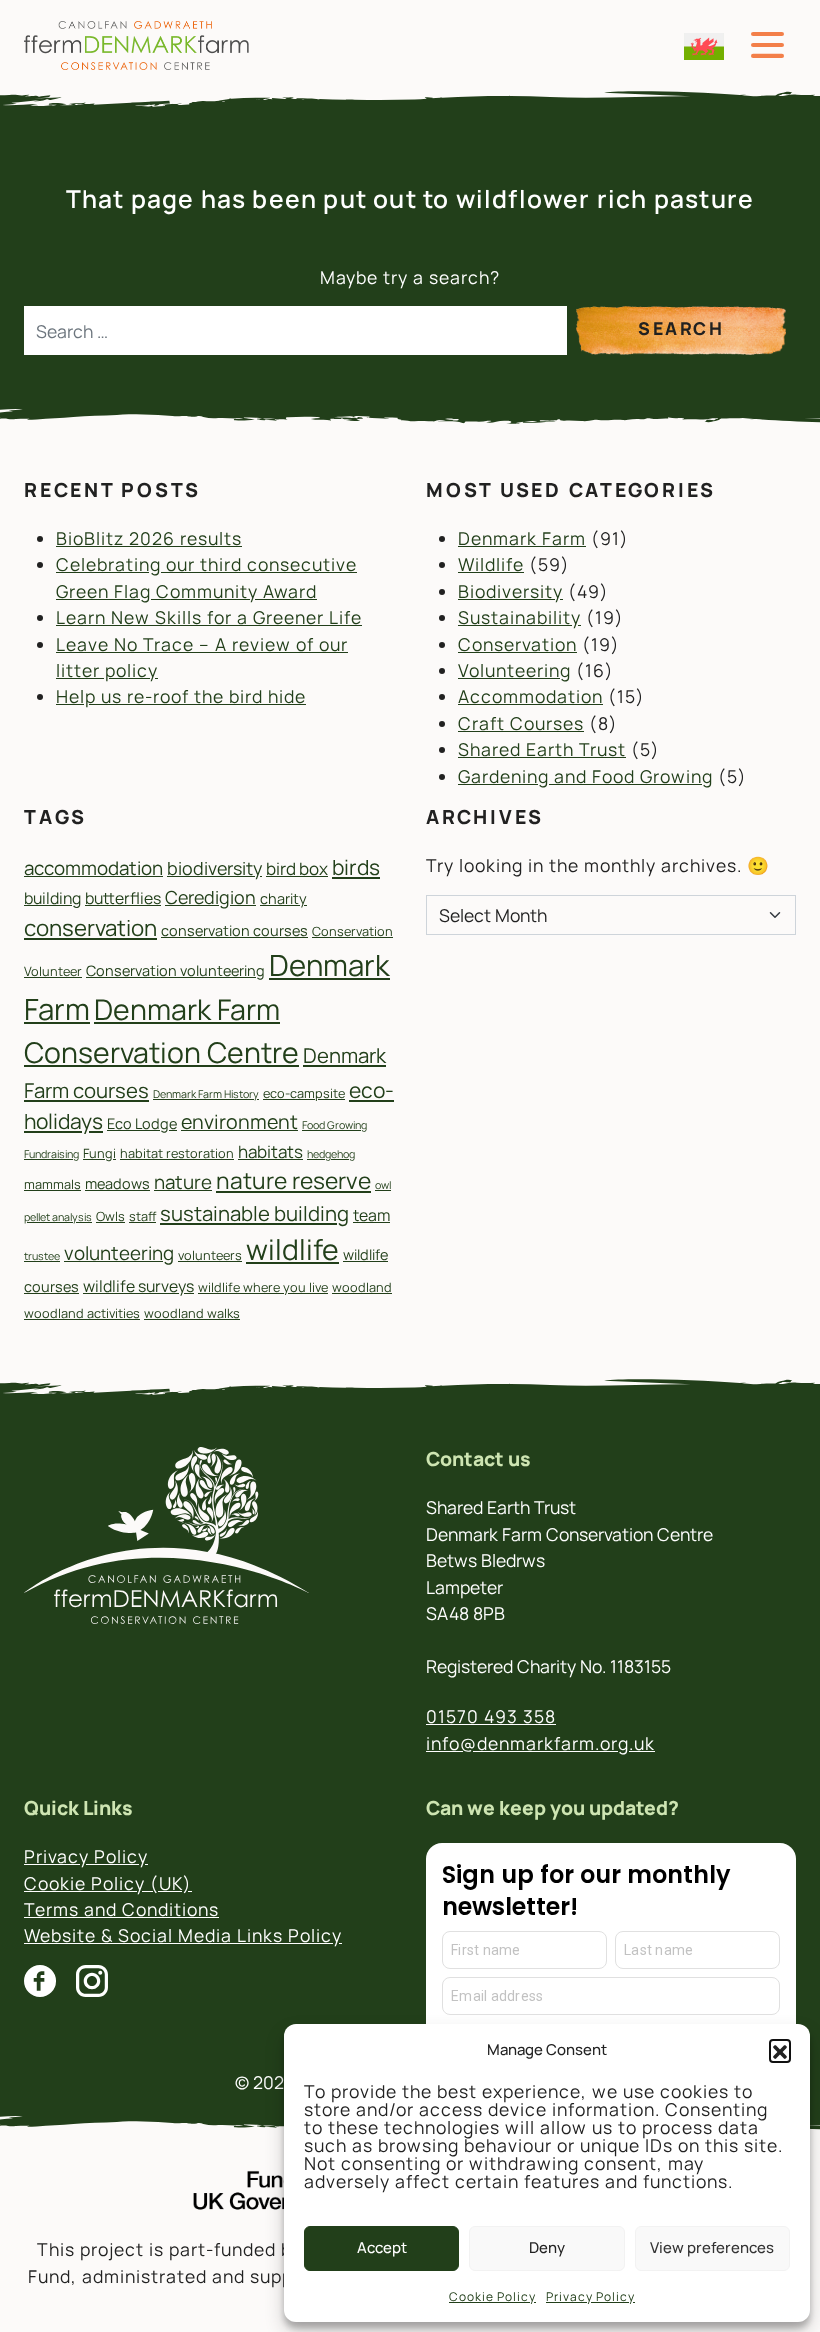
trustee (42, 1256)
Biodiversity (510, 591)
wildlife (292, 1249)
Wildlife (491, 564)
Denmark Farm (522, 538)
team (371, 1215)
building (52, 898)
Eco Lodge (142, 1123)
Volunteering (514, 670)
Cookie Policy (492, 2296)
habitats (270, 1151)
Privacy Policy (590, 2296)
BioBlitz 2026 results (149, 538)
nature (183, 1182)
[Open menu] (767, 45)
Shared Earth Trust (542, 749)
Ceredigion (210, 897)
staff (142, 1216)
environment (239, 1121)
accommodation (93, 868)
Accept (382, 2247)
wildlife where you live (263, 1287)
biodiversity (214, 868)
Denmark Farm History (206, 1094)
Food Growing (334, 1125)
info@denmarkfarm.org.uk (540, 1743)
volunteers (210, 1255)
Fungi (99, 1153)
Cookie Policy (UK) (108, 1883)
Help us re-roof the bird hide (181, 696)
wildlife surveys (138, 1286)
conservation (90, 927)
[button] (780, 2050)
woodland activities (82, 1313)
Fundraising (51, 1154)
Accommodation (530, 696)
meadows (117, 1183)
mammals (52, 1184)
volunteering (119, 1253)
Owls (110, 1216)
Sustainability (519, 617)
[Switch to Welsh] (704, 46)
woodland (362, 1287)
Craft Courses (521, 723)
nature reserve (293, 1180)
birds (356, 867)
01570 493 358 (491, 1716)
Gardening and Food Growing (585, 776)
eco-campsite (304, 1093)
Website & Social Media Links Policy (183, 1935)
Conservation (517, 644)
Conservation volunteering (175, 970)
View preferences (712, 2247)
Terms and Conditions (121, 1909)
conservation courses (234, 930)
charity (283, 898)
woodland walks (192, 1313)
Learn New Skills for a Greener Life (209, 617)
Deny (547, 2247)
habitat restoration (177, 1153)
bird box (297, 868)
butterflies (123, 898)
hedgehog (331, 1154)
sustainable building (254, 1213)
